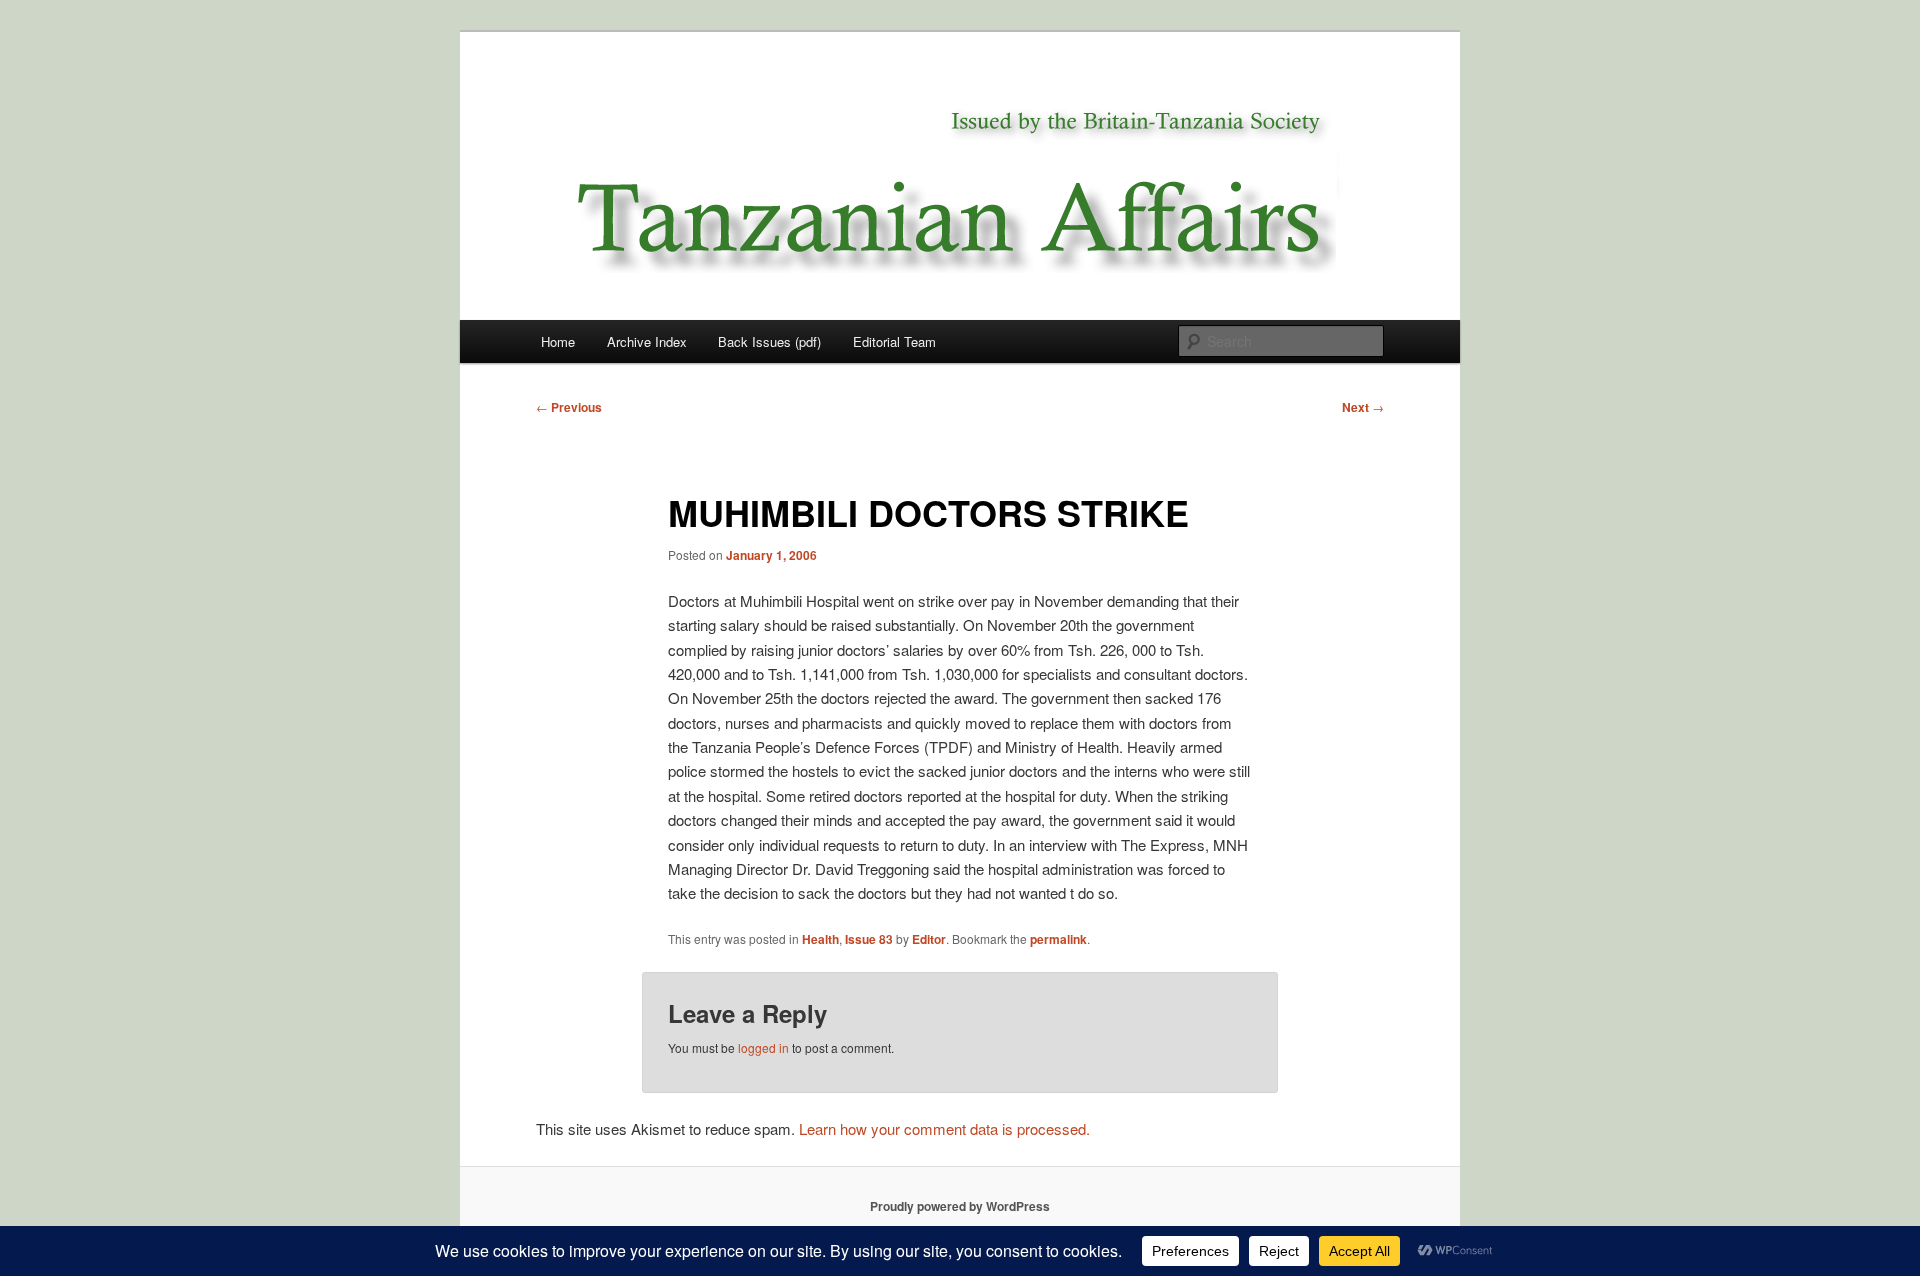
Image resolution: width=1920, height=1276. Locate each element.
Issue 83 (869, 939)
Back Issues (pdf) (769, 341)
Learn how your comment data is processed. (944, 1128)
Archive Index (647, 341)
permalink (1058, 939)
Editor (929, 939)
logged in (763, 1047)
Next (1363, 407)
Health (820, 939)
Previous (569, 407)
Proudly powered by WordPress (960, 1206)
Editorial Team (894, 341)
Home (558, 341)
